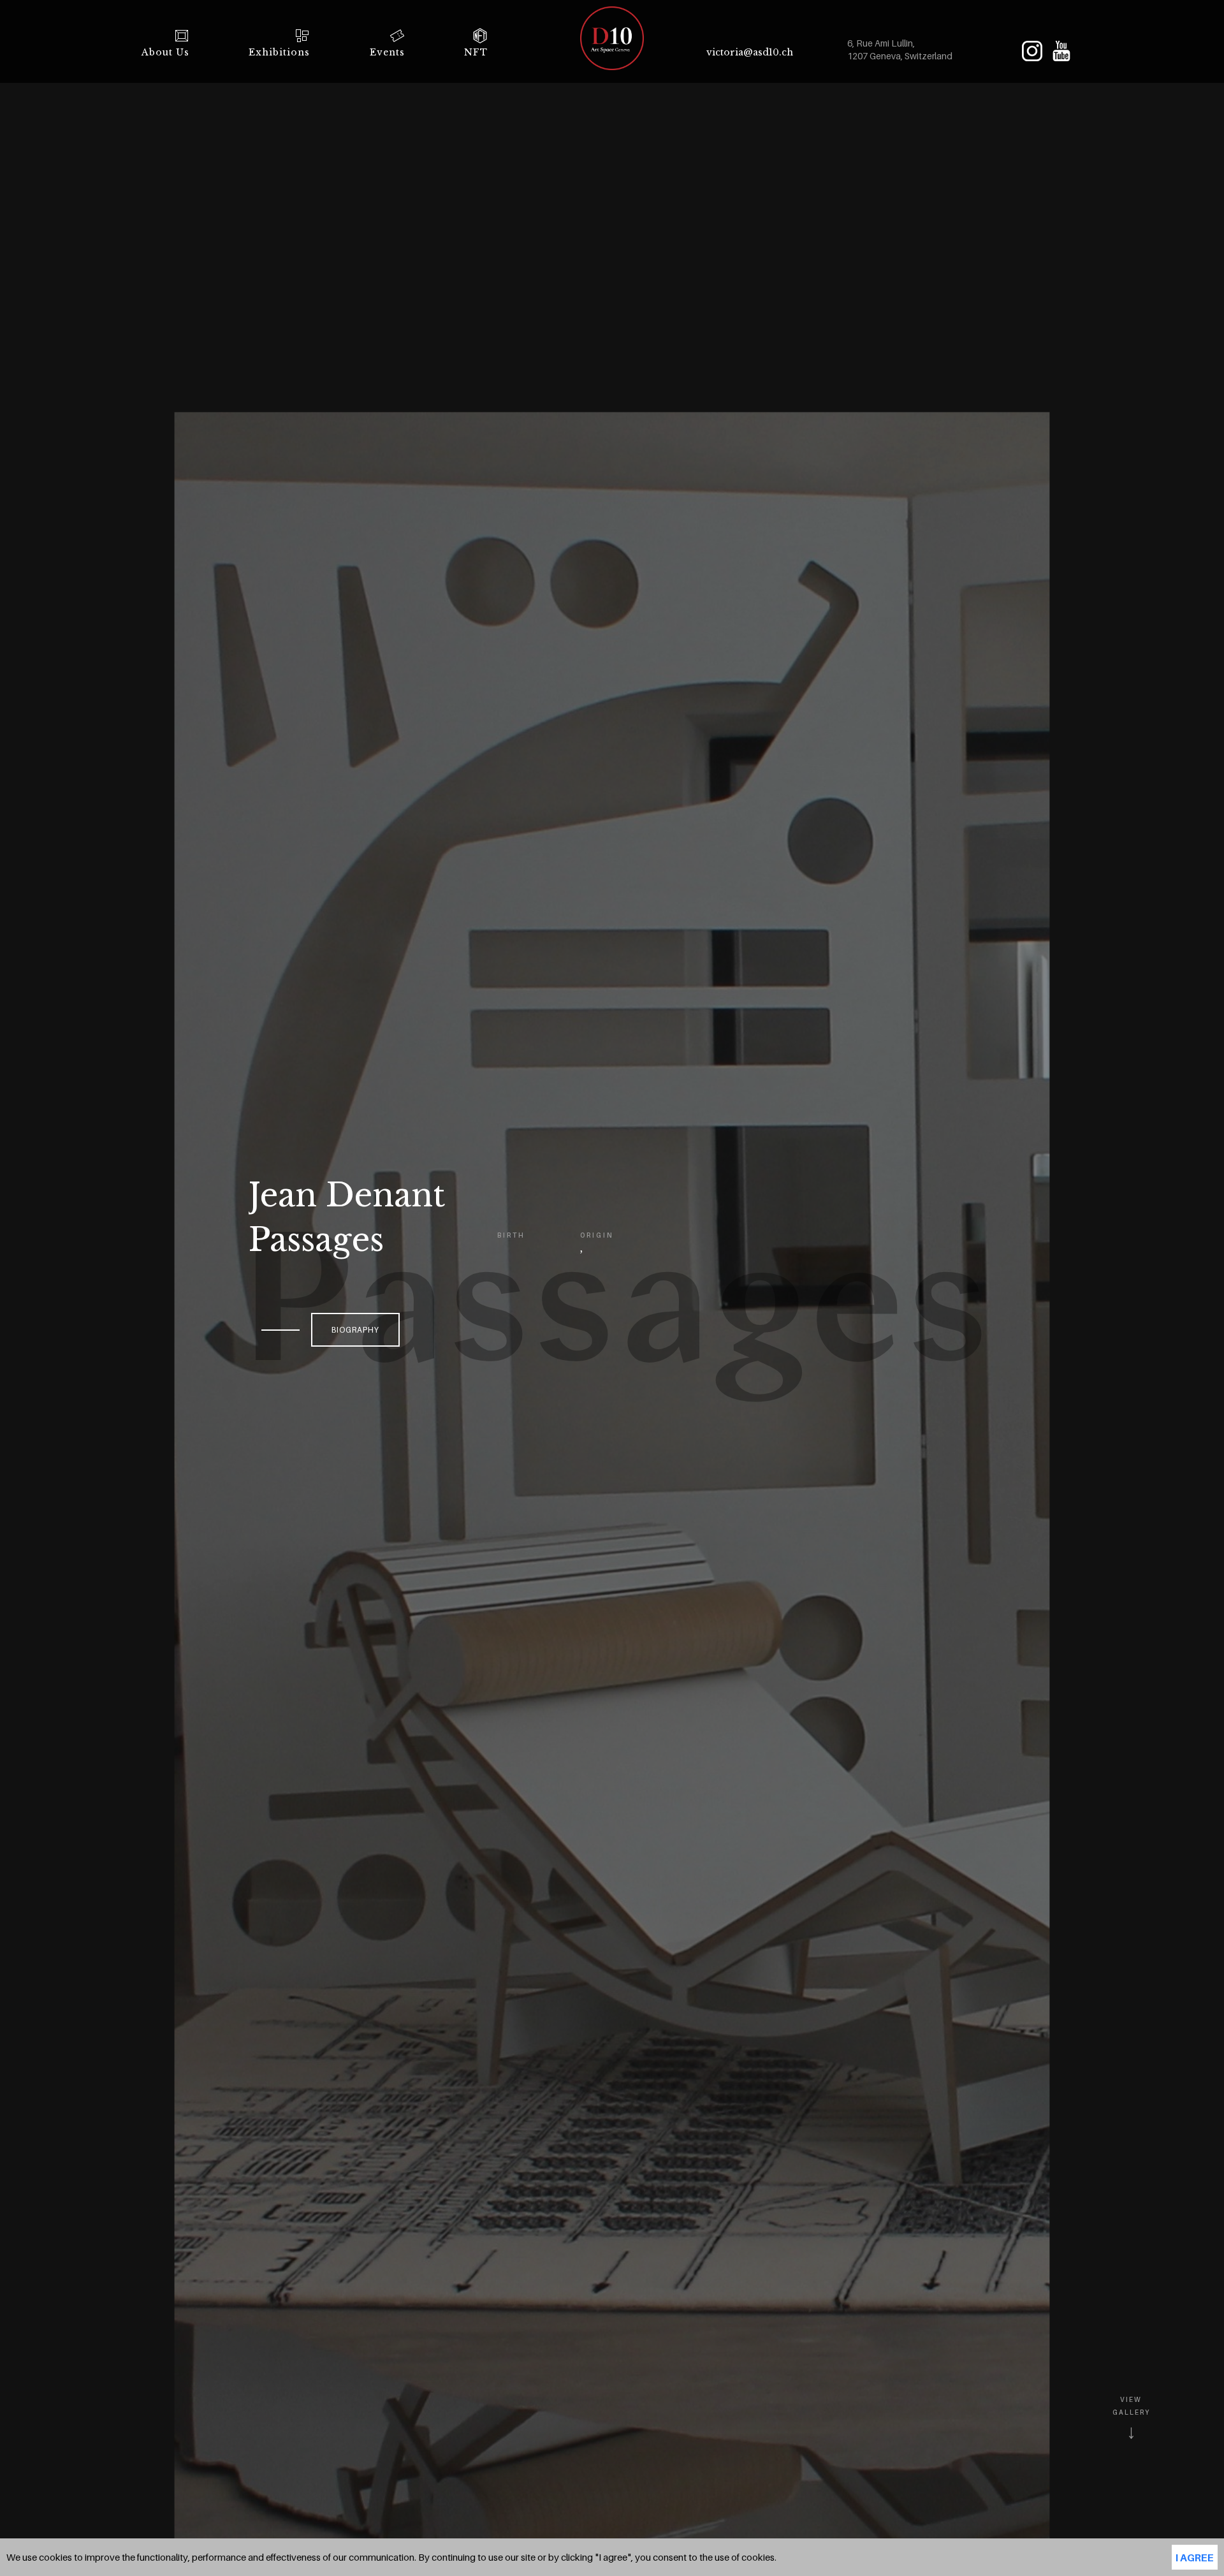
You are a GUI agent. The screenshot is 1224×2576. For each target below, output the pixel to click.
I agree (1195, 2558)
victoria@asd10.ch (750, 52)
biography (355, 1330)
